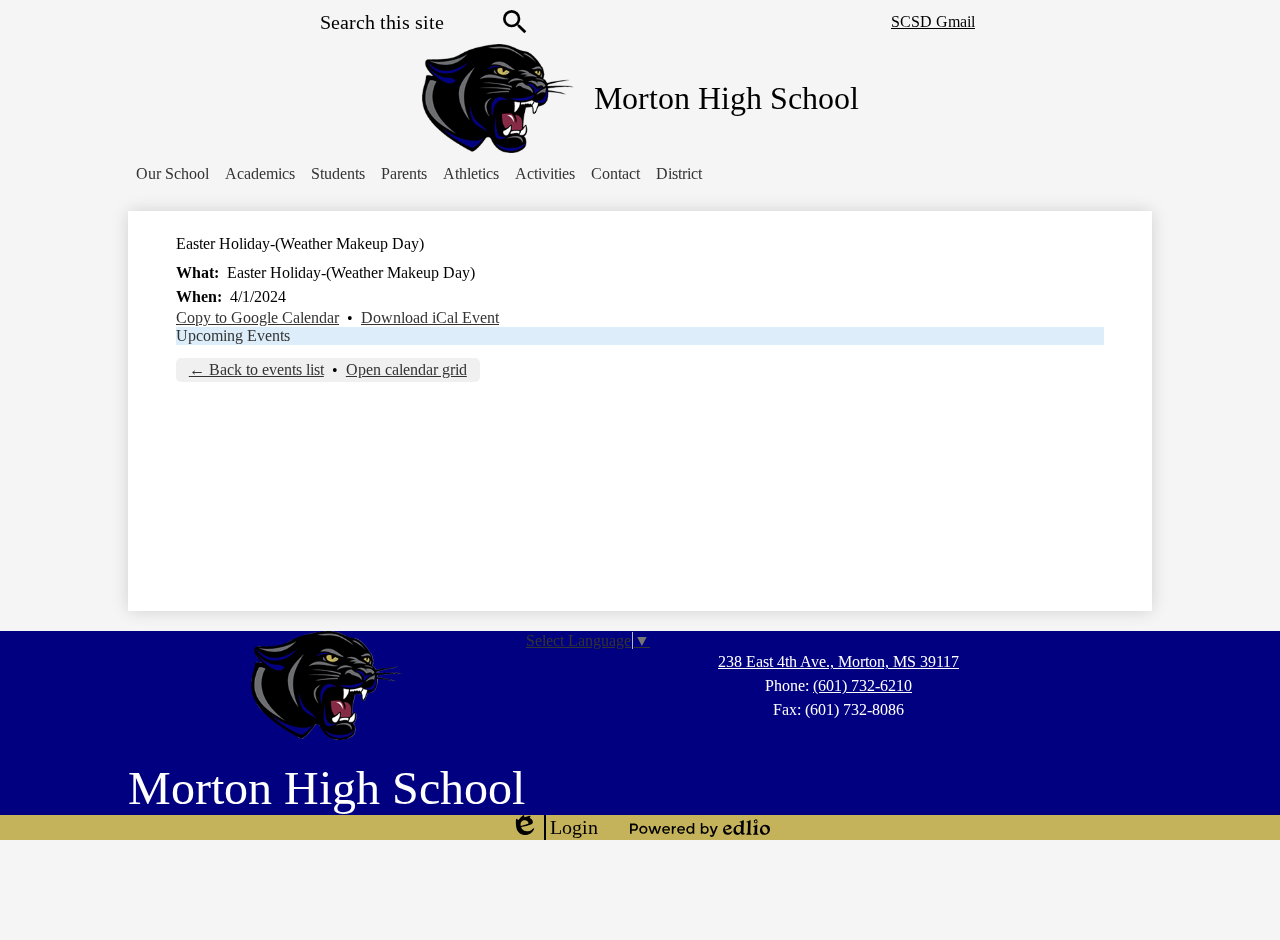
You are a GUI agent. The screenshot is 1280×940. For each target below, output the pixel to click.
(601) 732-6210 (862, 685)
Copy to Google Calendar (257, 317)
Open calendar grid (406, 369)
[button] (172, 174)
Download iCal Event (430, 317)
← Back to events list (256, 369)
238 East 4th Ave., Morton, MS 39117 (838, 661)
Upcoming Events (233, 335)
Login (554, 828)
